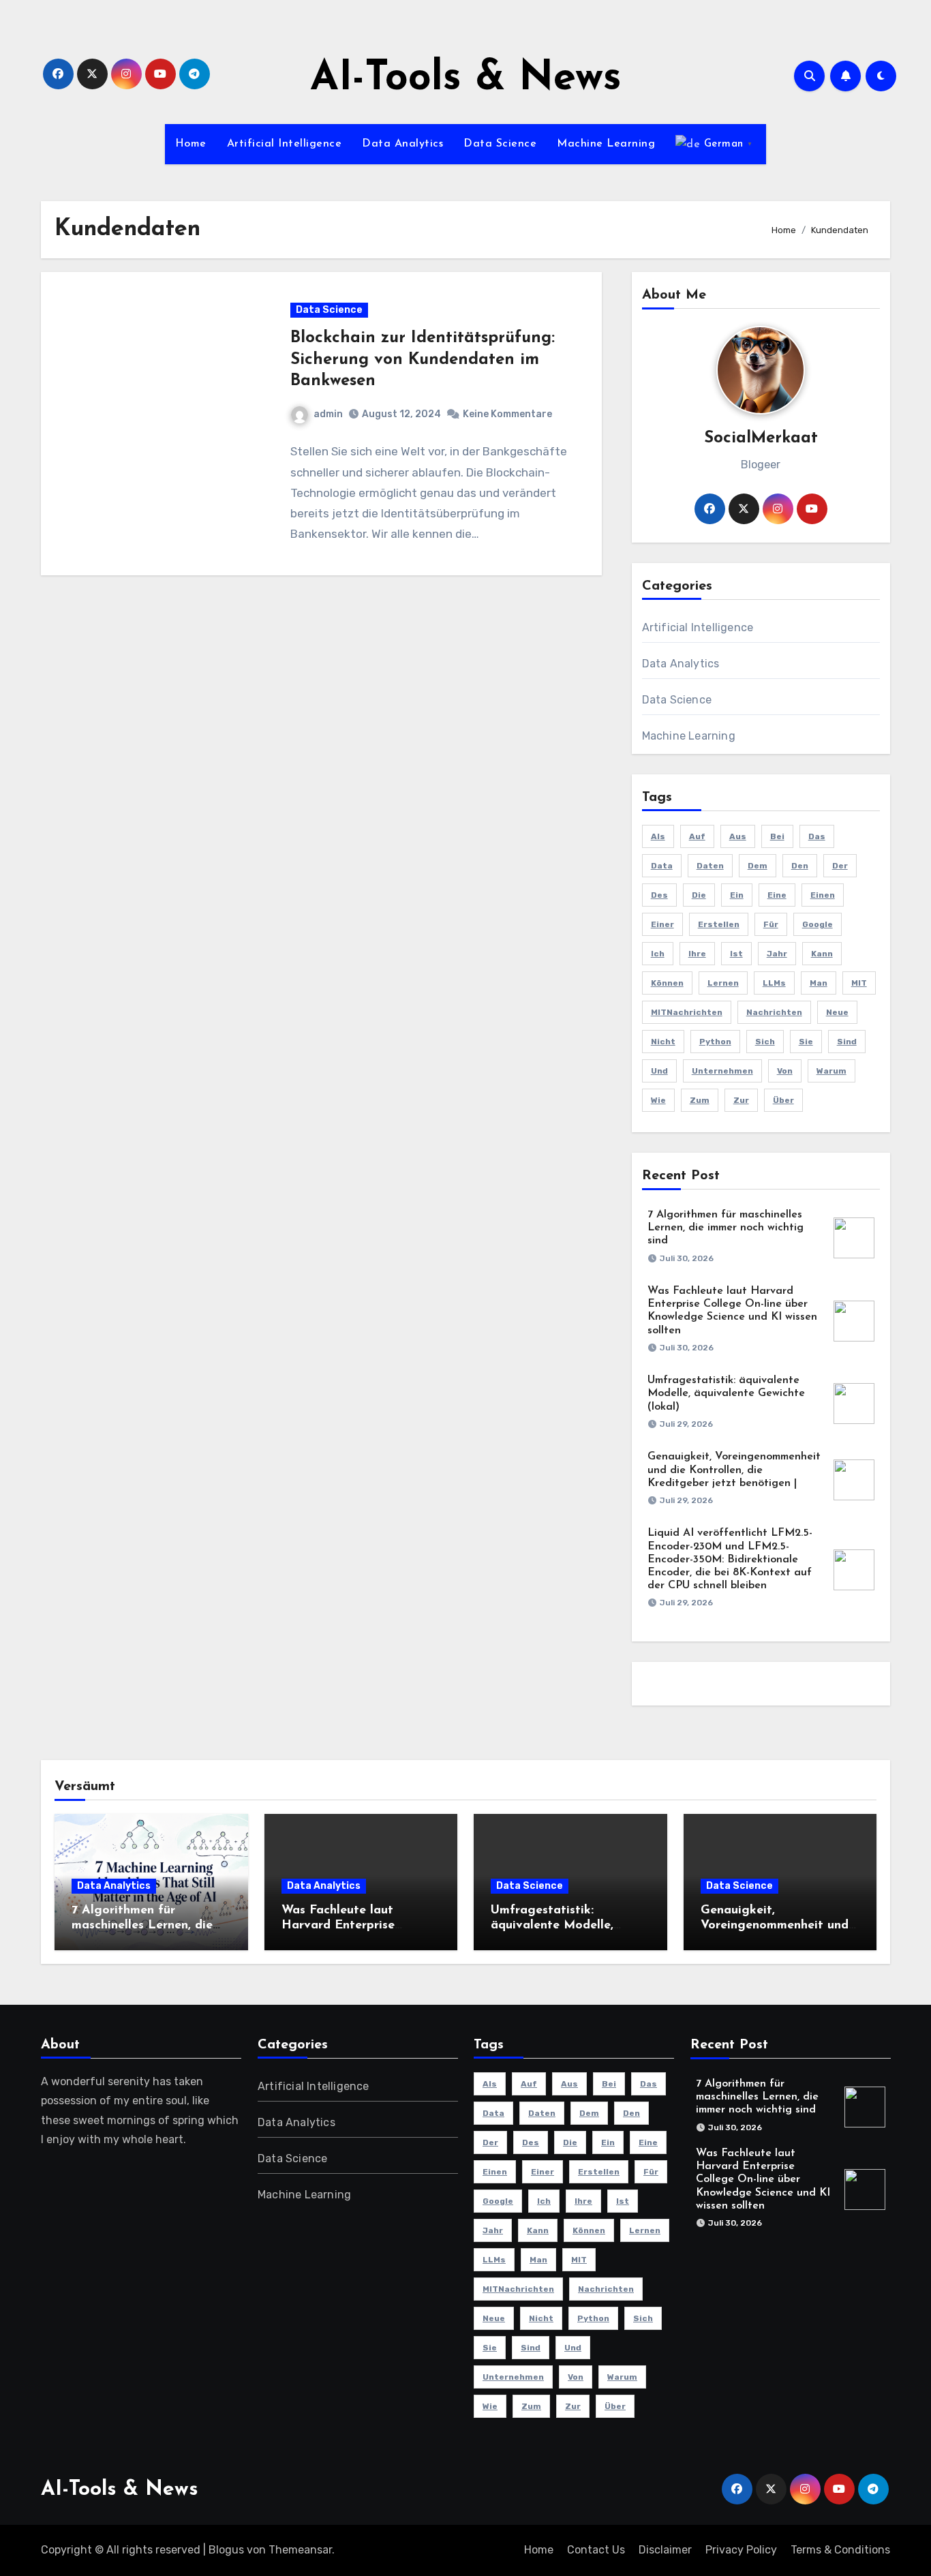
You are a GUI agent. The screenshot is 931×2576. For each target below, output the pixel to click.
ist (736, 954)
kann (822, 954)
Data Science (500, 144)
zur (741, 1100)
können (667, 983)
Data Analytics (402, 144)
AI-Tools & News (466, 79)
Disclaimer (665, 2550)
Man (819, 983)
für (771, 924)
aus (738, 836)
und (659, 1071)
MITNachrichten (687, 1012)
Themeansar (300, 2550)
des (659, 895)
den (800, 866)
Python (715, 1042)
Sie (806, 1042)
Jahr (777, 954)
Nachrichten (774, 1012)
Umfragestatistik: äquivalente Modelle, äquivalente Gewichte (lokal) (726, 1393)
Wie (658, 1100)
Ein (737, 895)
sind (847, 1042)
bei (777, 836)
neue (837, 1012)
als (658, 836)
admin (328, 414)
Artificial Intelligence (285, 144)
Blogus (226, 2550)
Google (818, 924)
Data (662, 866)
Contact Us (596, 2550)
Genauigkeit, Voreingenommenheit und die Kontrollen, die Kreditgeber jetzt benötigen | (734, 1470)
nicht (663, 1042)
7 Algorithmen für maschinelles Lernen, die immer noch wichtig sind (726, 1228)
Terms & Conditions (840, 2550)
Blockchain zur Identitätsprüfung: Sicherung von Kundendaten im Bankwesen (423, 359)
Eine (777, 895)
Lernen (723, 983)
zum (700, 1100)
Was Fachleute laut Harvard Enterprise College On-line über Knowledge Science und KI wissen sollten (763, 2180)
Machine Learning (606, 144)
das (817, 836)
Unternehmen (722, 1071)
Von (785, 1071)
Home (191, 144)
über (783, 1100)
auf (697, 836)
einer (662, 924)
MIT (859, 983)
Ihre (697, 954)
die (699, 895)
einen (823, 895)
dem (758, 866)
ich (658, 954)
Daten (710, 866)
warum (831, 1071)
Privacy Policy (741, 2550)
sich (765, 1042)
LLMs (774, 983)
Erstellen (719, 924)
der (840, 866)
